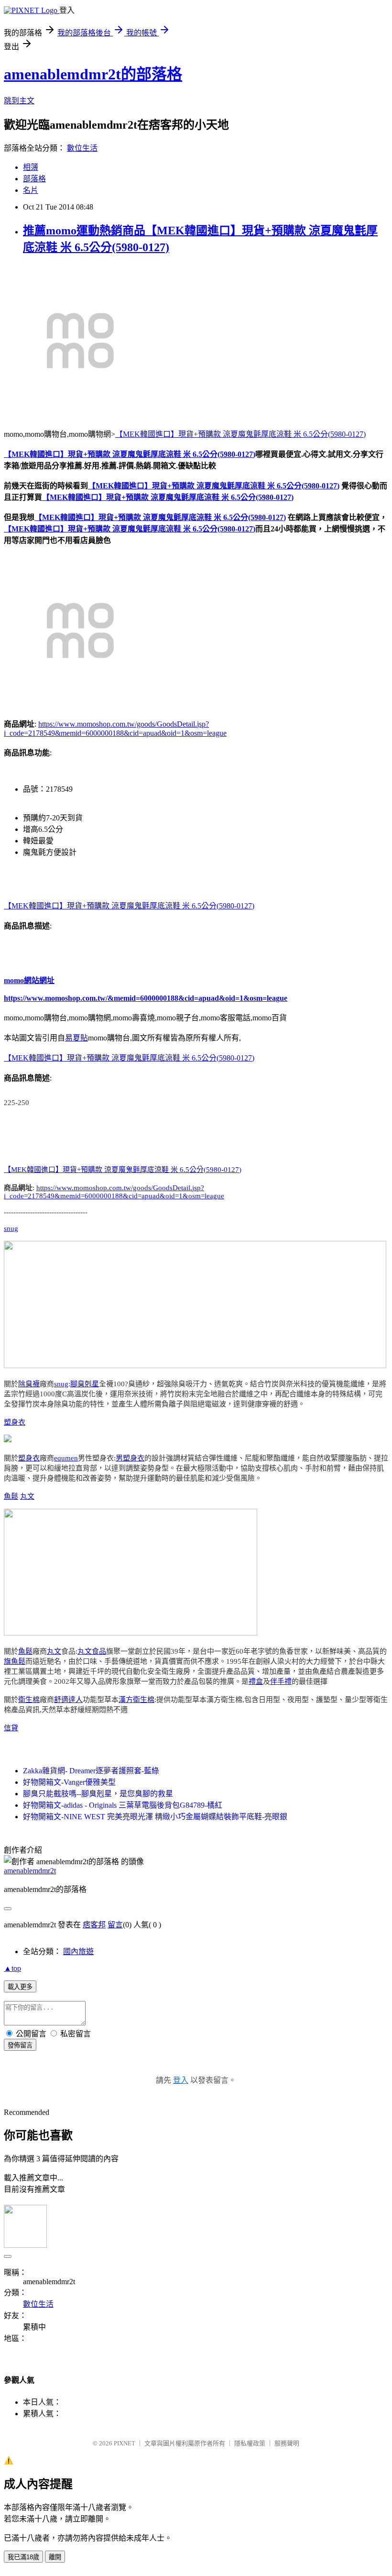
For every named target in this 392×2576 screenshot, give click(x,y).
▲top (12, 1968)
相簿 (31, 167)
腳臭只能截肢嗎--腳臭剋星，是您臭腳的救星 (98, 1794)
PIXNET (125, 2443)
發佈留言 (20, 2045)
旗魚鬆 (15, 1661)
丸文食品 (92, 1651)
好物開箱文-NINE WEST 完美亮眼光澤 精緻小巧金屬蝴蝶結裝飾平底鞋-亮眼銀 (155, 1817)
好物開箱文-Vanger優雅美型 (69, 1782)
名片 (31, 190)
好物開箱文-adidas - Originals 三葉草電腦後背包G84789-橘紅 (123, 1805)
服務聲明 (287, 2443)
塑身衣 (15, 1422)
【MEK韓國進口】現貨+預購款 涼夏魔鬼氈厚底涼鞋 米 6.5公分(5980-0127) (240, 434)
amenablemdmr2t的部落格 (93, 74)
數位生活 (82, 148)
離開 (55, 2557)
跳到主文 (19, 101)
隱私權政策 (250, 2443)
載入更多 (20, 1987)
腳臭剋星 (85, 1384)
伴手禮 (281, 1681)
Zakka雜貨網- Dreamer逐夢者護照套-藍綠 (91, 1771)
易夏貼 (76, 1038)
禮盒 (256, 1681)
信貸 (11, 1728)
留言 (115, 1925)
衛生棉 (29, 1700)
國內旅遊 (78, 1951)
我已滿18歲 (23, 2557)
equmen (66, 1458)
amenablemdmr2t (30, 1871)
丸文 (27, 1496)
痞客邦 (94, 1925)
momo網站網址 (29, 980)
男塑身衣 (130, 1458)
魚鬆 (11, 1496)
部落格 (34, 179)
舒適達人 (68, 1700)
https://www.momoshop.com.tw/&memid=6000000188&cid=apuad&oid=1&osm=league (146, 998)
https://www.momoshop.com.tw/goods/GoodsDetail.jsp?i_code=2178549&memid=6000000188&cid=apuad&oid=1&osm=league (114, 1192)
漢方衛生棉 (136, 1700)
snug (11, 1228)
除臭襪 (29, 1384)
